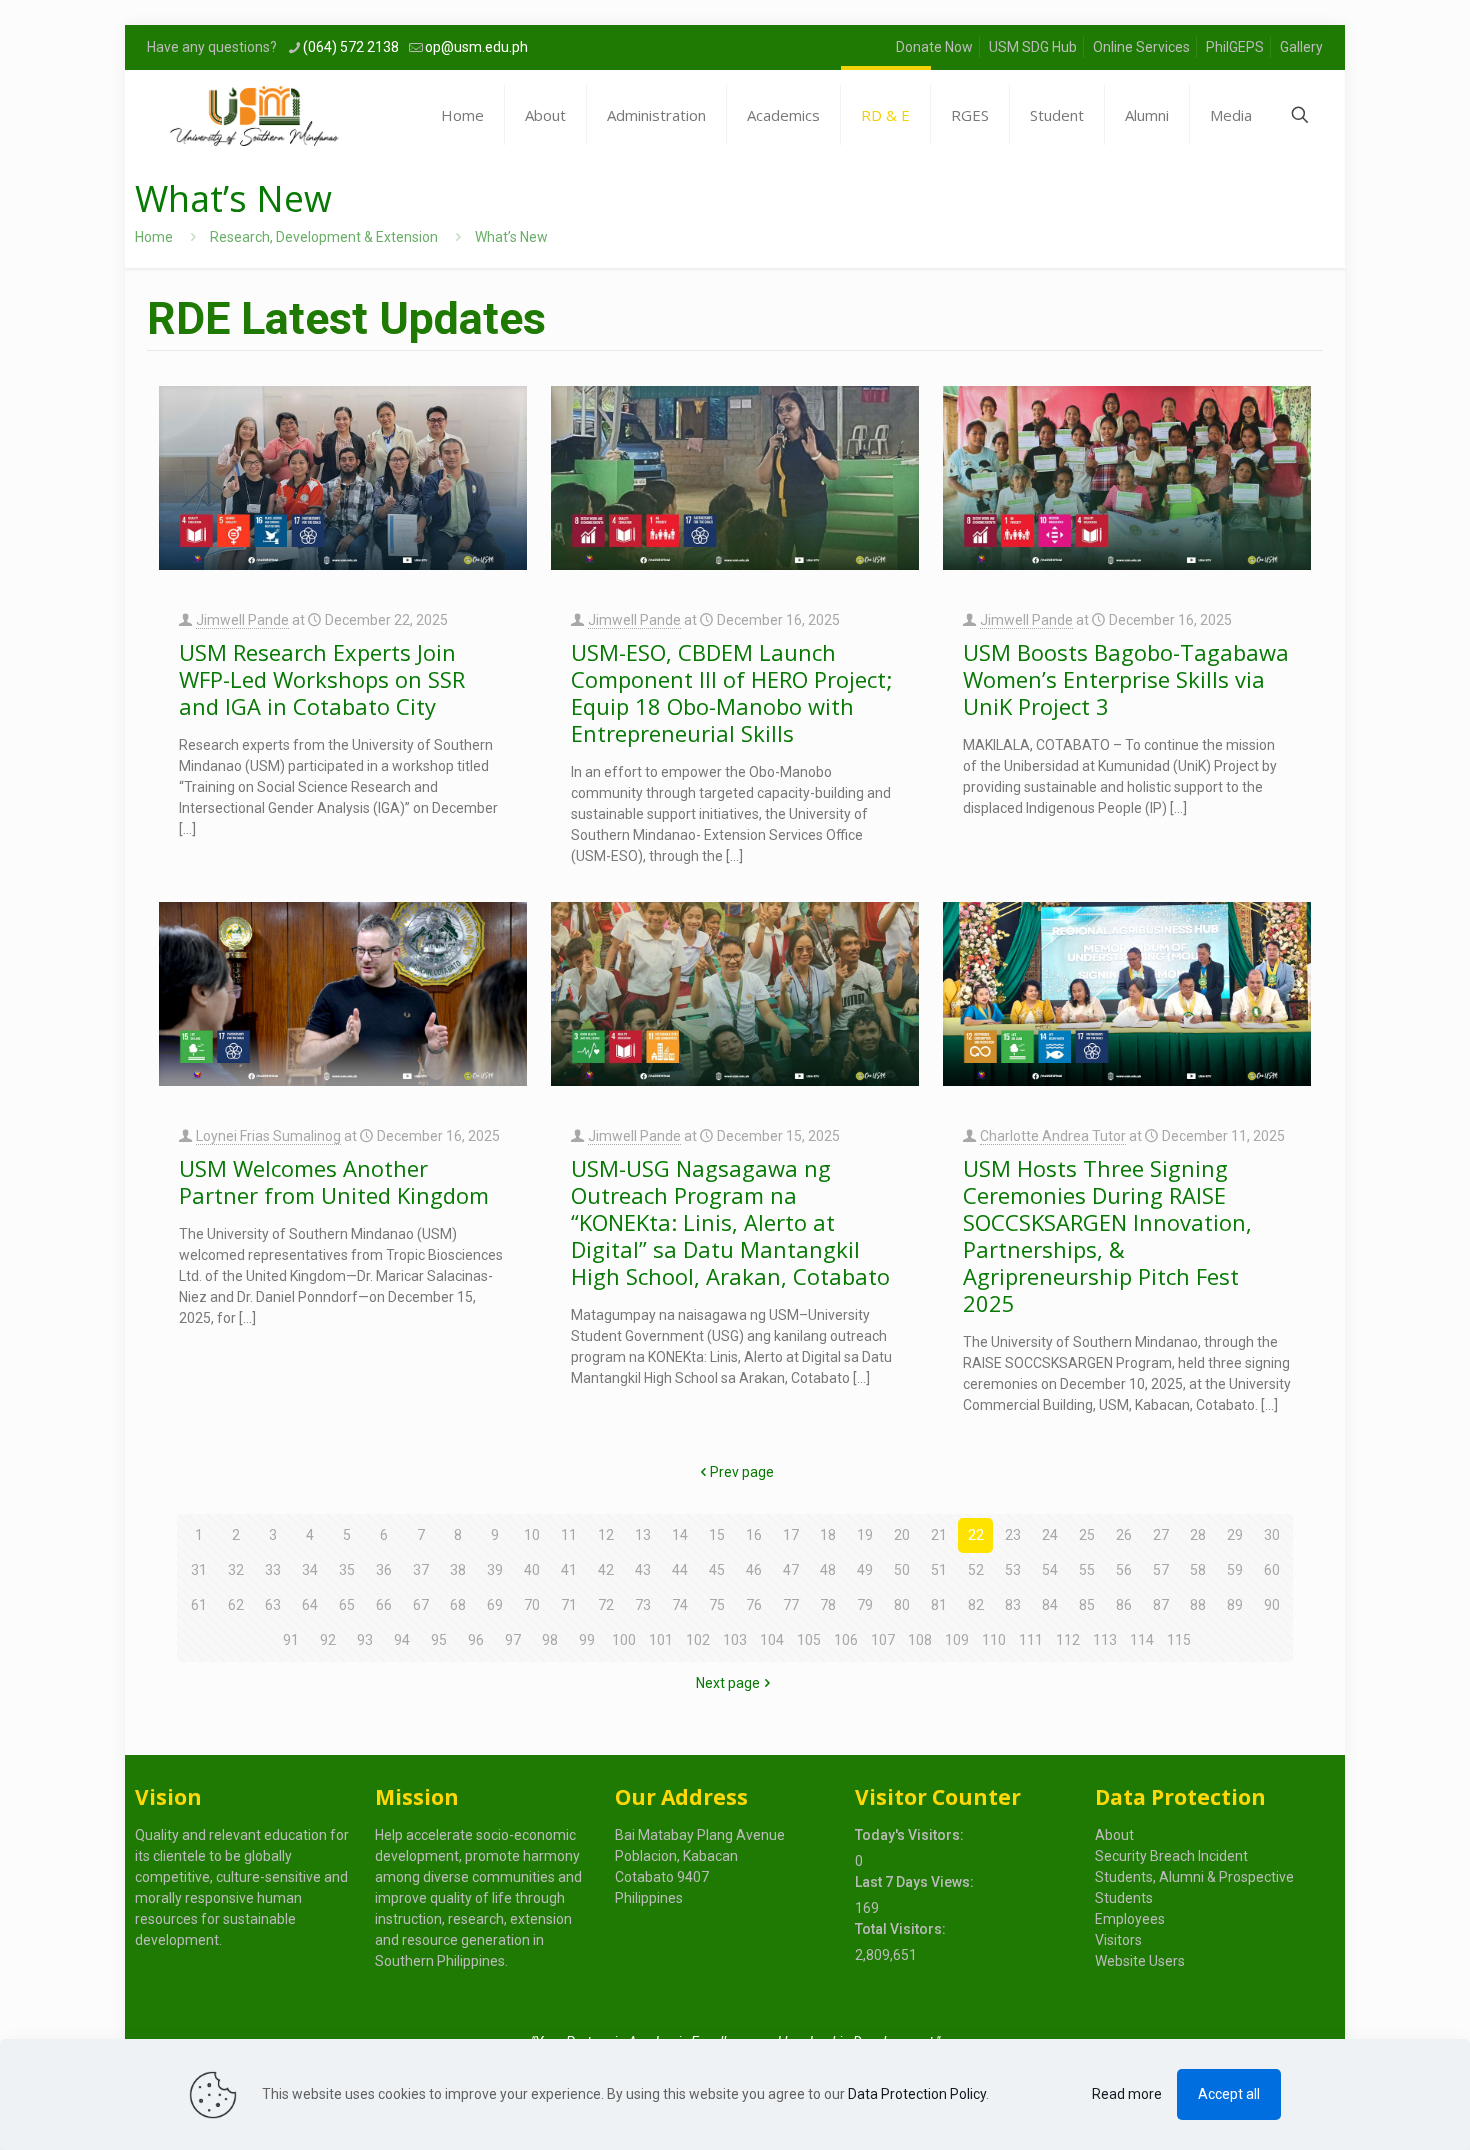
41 (569, 1570)
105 (809, 1640)
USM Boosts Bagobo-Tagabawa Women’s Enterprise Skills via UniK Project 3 (1126, 679)
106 (846, 1640)
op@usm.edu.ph (476, 47)
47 (791, 1570)
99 (587, 1640)
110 (994, 1640)
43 (643, 1570)
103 (735, 1640)
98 (550, 1640)
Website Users (1140, 1961)
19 (865, 1535)
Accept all (1229, 2094)
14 (680, 1535)
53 (1013, 1570)
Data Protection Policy (917, 2094)
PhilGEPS (1235, 47)
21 (939, 1535)
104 (772, 1640)
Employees (1130, 1919)
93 (365, 1640)
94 (402, 1640)
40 (532, 1570)
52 (976, 1570)
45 (717, 1570)
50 (902, 1570)
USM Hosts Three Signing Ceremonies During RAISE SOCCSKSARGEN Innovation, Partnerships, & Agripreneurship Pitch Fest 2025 (1107, 1235)
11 (569, 1535)
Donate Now (934, 47)
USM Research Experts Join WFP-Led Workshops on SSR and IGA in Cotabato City (322, 679)
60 (1272, 1570)
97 (513, 1640)
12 (606, 1535)
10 (532, 1535)
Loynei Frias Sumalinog (268, 1136)
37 (421, 1570)
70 (532, 1605)
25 (1087, 1535)
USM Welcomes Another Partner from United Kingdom (334, 1181)
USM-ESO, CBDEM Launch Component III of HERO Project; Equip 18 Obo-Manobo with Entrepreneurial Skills (732, 692)
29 (1235, 1535)
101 (661, 1640)
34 (310, 1570)
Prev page (742, 1472)
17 (791, 1535)
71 (569, 1605)
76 (754, 1605)
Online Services (1141, 47)
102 (698, 1640)
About (1114, 1835)
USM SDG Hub (1033, 47)
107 (883, 1640)
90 (1272, 1605)
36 (384, 1570)
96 (476, 1640)
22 (976, 1535)
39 (495, 1570)
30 (1272, 1535)
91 (291, 1640)
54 (1050, 1570)
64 (310, 1605)
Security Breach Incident (1171, 1856)
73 (643, 1605)
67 (421, 1605)
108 (920, 1640)
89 (1235, 1605)
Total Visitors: (902, 1929)
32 (236, 1570)
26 (1124, 1535)
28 (1198, 1535)
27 (1161, 1535)
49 (865, 1570)
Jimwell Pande (242, 620)
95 (439, 1640)
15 (717, 1535)
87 (1161, 1605)
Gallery (1301, 47)
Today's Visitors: (911, 1835)
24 (1050, 1535)
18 (828, 1535)
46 (754, 1570)
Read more (1127, 2094)
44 (680, 1570)
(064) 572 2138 (351, 47)
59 (1235, 1570)
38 (458, 1570)
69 (495, 1605)
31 (199, 1570)
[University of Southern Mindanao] (254, 115)
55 (1087, 1570)
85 (1087, 1605)
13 (643, 1535)
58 (1198, 1570)
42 (606, 1570)
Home (154, 237)
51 (939, 1570)
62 (236, 1605)
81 (939, 1605)
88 (1198, 1605)
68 (458, 1605)
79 (865, 1605)
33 (273, 1570)
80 (902, 1605)
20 (902, 1535)
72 (606, 1605)
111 (1031, 1640)
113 (1105, 1640)
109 (957, 1640)
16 (754, 1535)
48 (828, 1570)
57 (1161, 1570)
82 (976, 1605)
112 (1068, 1640)
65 (347, 1605)
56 (1124, 1570)
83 (1013, 1605)
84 (1050, 1605)
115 (1179, 1640)
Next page (728, 1683)
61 (199, 1605)
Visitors (1118, 1940)
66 (384, 1605)
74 (680, 1605)
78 (828, 1605)
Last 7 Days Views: (916, 1882)
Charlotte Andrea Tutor (1053, 1136)
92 (328, 1640)
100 (624, 1640)
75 (717, 1605)
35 (347, 1570)
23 (1013, 1535)
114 (1142, 1640)
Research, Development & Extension (324, 237)
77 (791, 1605)
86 (1124, 1605)
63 (273, 1605)
